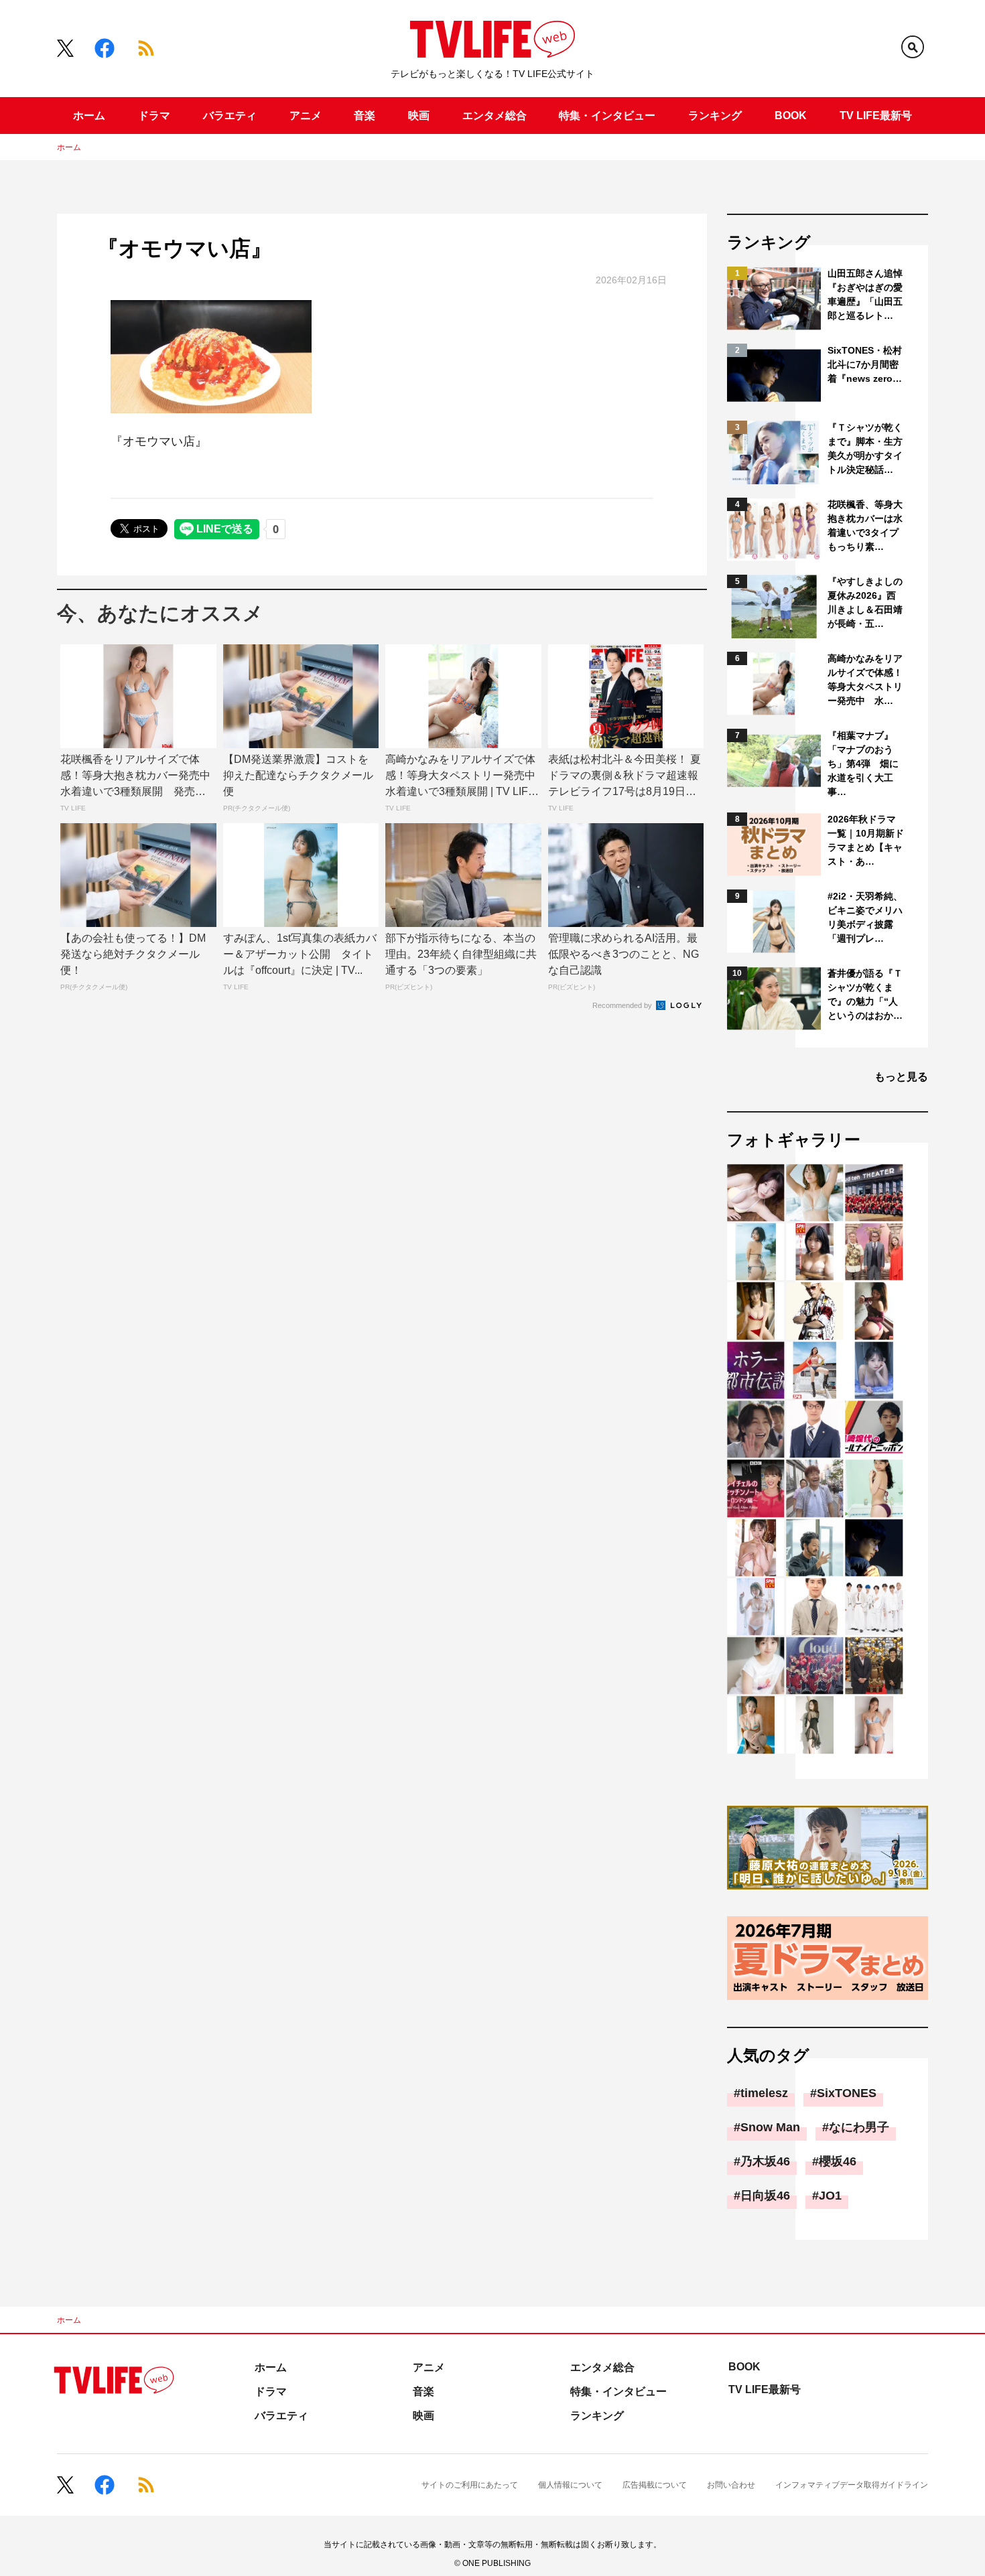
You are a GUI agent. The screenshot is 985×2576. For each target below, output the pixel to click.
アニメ (306, 116)
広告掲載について (655, 2485)
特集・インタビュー (607, 116)
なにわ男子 (859, 2127)
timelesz (764, 2093)
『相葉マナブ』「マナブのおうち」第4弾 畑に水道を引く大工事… (863, 764)
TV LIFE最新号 (876, 116)
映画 (419, 116)
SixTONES (847, 2093)
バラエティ (230, 116)
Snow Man (770, 2127)
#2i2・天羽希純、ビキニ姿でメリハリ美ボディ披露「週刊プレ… (865, 917)
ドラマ (154, 116)
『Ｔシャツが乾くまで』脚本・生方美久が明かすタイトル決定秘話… (865, 448)
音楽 (365, 116)
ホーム (89, 116)
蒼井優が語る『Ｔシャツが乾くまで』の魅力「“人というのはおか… (865, 994)
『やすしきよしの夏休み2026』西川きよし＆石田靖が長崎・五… (865, 602)
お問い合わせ (731, 2485)
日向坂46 (765, 2196)
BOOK (791, 116)
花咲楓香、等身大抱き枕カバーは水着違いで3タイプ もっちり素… (866, 525)
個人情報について (570, 2485)
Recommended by (623, 1005)
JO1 (830, 2196)
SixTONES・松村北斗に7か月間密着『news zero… (865, 364)
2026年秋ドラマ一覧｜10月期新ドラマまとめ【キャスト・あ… (866, 840)
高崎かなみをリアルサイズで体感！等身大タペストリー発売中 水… (865, 679)
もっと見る (901, 1077)
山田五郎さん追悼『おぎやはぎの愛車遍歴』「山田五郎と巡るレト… (865, 294)
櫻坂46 (838, 2161)
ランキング (715, 116)
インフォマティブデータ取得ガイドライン (852, 2485)
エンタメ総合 (495, 116)
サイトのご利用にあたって (470, 2485)
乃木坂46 (765, 2161)
